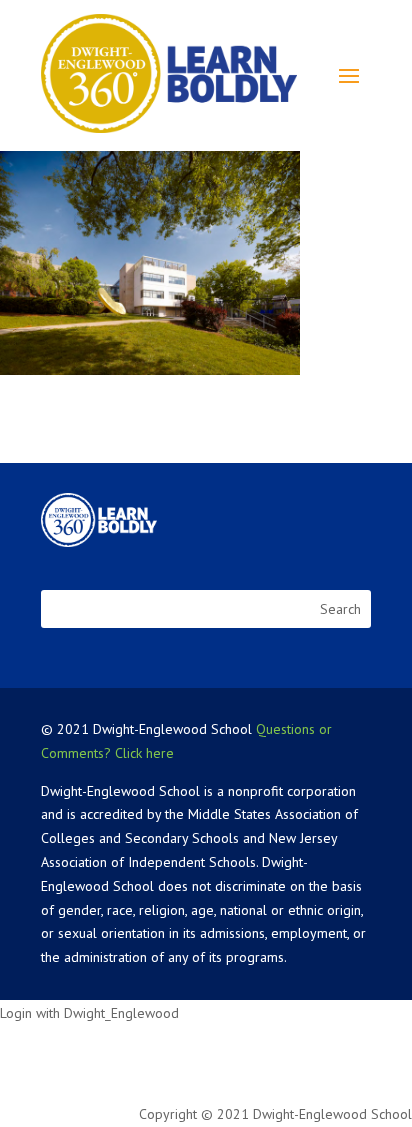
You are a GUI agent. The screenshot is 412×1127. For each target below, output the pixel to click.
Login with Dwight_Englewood (89, 1013)
